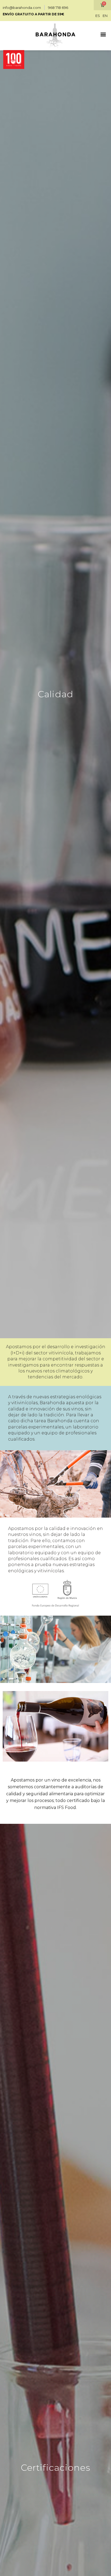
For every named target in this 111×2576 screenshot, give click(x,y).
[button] (14, 34)
